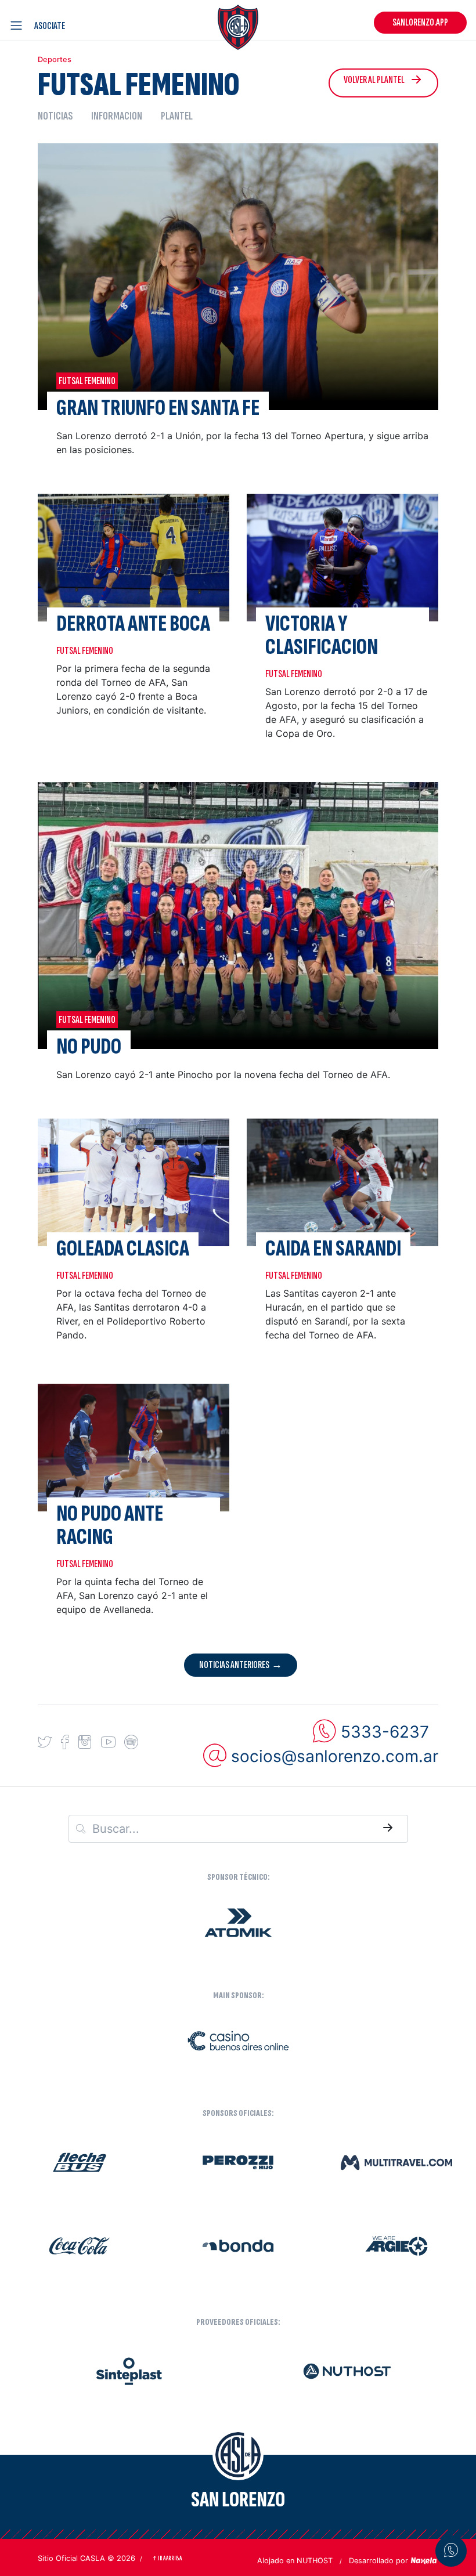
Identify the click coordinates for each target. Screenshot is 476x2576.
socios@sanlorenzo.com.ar (335, 1756)
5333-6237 (385, 1731)
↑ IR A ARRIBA (167, 2558)
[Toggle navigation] (19, 26)
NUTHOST (315, 2561)
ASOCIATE (50, 26)
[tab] (60, 116)
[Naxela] (424, 2560)
